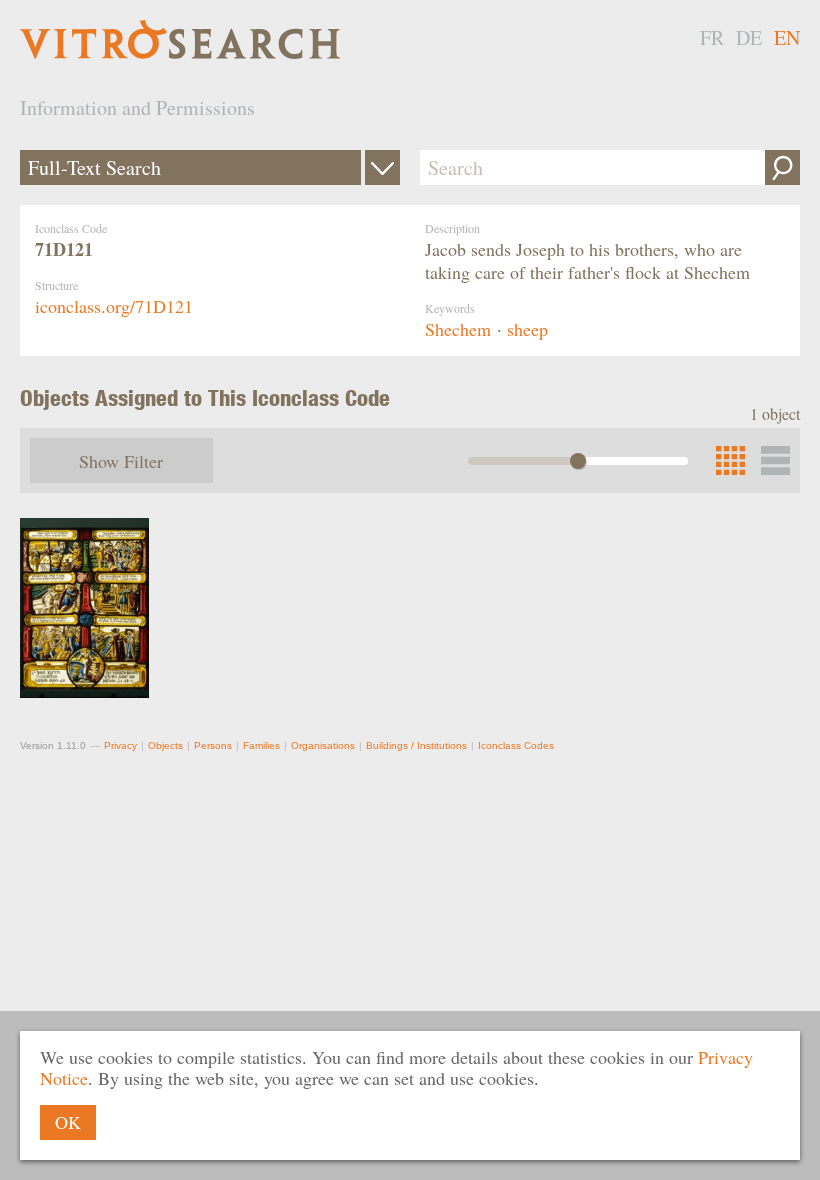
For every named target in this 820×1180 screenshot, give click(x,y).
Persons (213, 745)
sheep (527, 329)
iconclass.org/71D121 (114, 306)
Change (382, 167)
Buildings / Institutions (416, 745)
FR (712, 37)
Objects (165, 745)
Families (261, 745)
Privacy (120, 745)
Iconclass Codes (516, 745)
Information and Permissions (137, 107)
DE (749, 37)
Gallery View (775, 460)
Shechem (458, 329)
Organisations (323, 745)
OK (68, 1122)
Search (782, 167)
